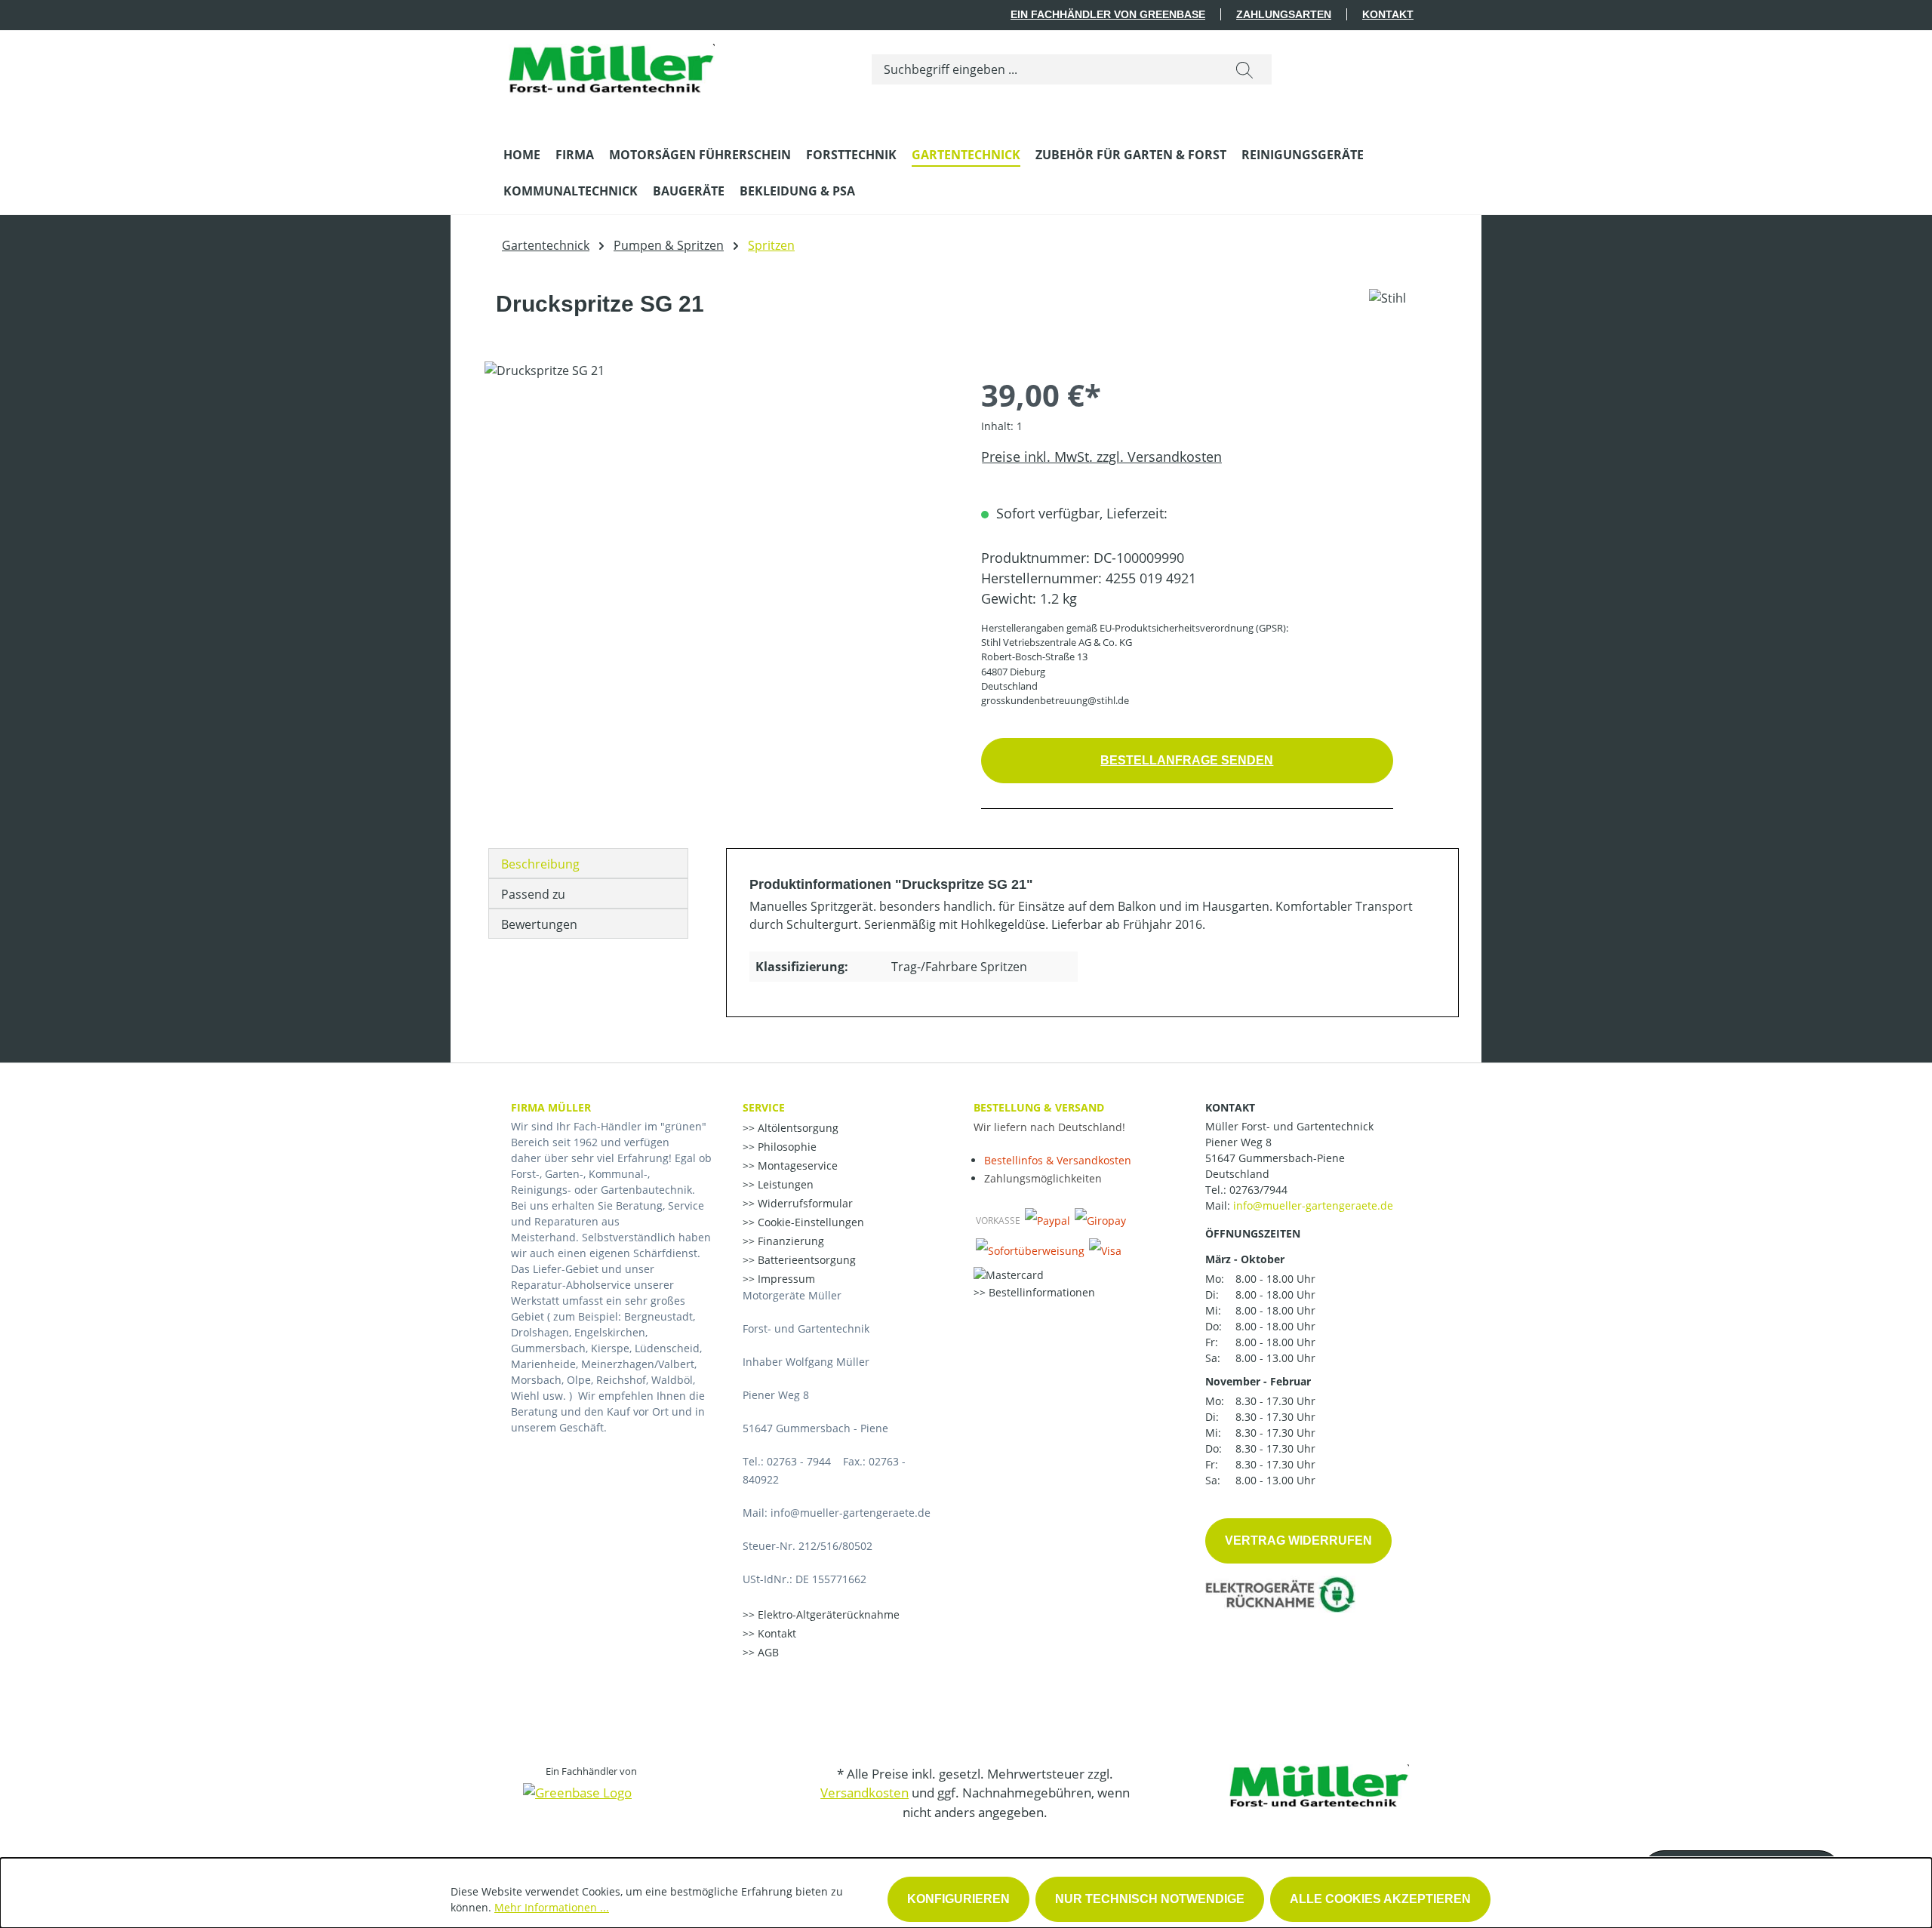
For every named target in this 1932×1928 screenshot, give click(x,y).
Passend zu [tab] (533, 894)
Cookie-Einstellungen (809, 1222)
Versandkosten (864, 1793)
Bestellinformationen (1040, 1292)
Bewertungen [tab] (539, 924)
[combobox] (1045, 69)
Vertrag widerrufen (1298, 1541)
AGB (767, 1652)
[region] (718, 524)
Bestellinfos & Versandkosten (1058, 1160)
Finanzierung (789, 1241)
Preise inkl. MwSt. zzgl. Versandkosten (1101, 457)
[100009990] (717, 524)
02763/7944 (1258, 1190)
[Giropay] (1100, 1220)
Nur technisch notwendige (1150, 1899)
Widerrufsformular (804, 1203)
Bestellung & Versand (1039, 1107)
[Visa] (1105, 1250)
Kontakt (1388, 14)
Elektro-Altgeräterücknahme (827, 1614)
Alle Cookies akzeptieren (1380, 1899)
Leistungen (784, 1184)
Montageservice (796, 1165)
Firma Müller (551, 1107)
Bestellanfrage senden (1187, 760)
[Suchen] (1244, 69)
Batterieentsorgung (805, 1260)
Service (764, 1107)
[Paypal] (1048, 1220)
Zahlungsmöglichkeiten (1043, 1178)
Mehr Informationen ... (552, 1907)
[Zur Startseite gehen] (609, 66)
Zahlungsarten (1284, 14)
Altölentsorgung (797, 1128)
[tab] (588, 863)
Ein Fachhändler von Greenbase (1108, 14)
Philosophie (786, 1147)
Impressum (785, 1279)
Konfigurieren (958, 1899)
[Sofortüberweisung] (1030, 1250)
